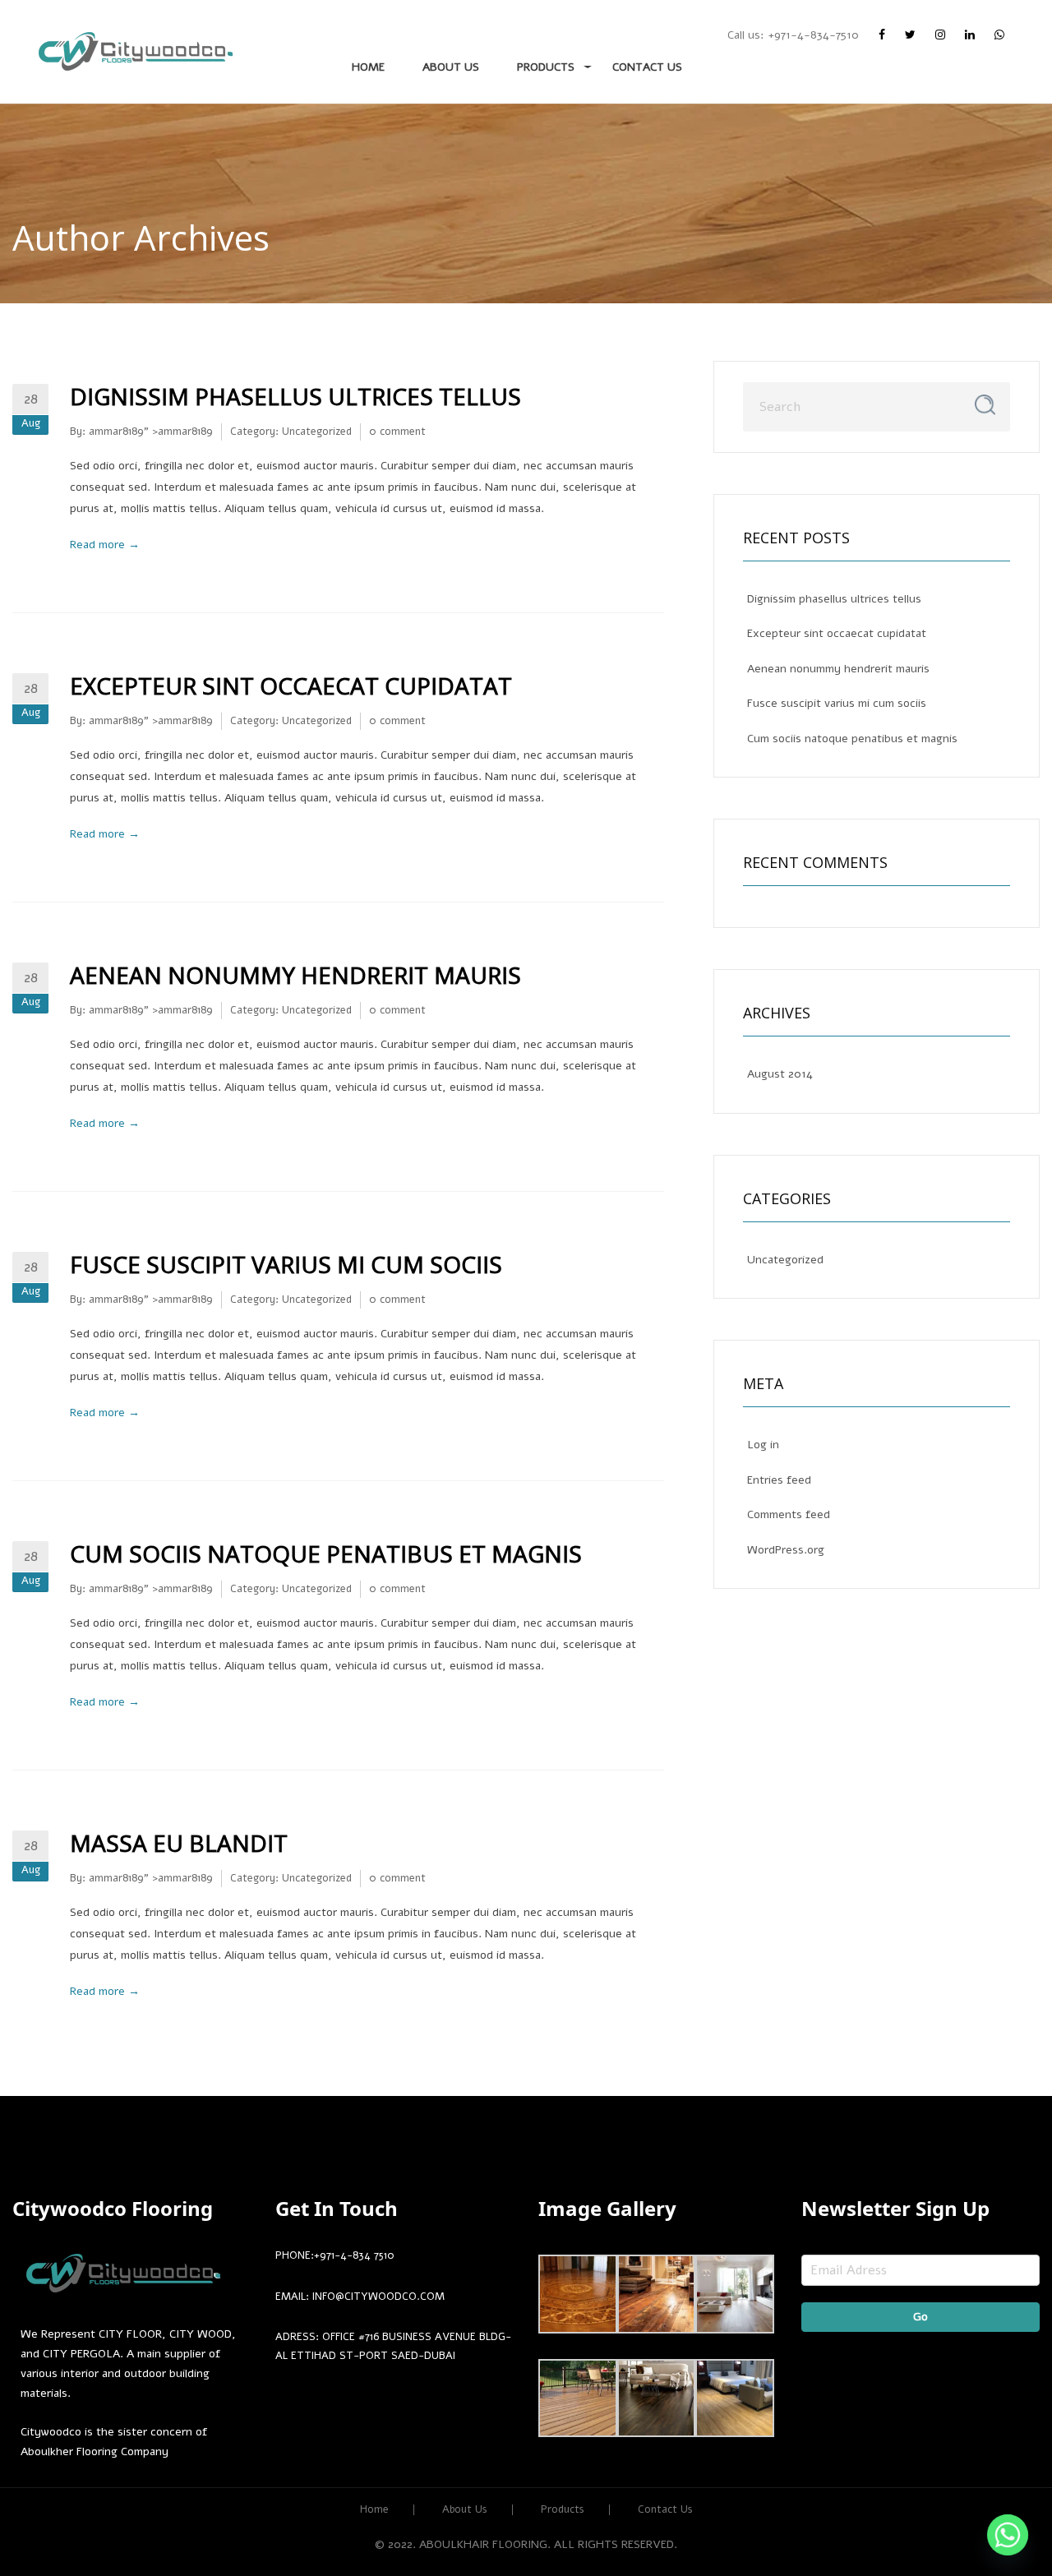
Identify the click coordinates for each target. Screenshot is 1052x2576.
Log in (763, 1445)
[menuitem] (136, 52)
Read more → (105, 545)
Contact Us (647, 67)
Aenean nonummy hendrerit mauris (295, 975)
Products (546, 67)
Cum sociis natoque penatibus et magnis (326, 1553)
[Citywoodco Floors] (136, 51)
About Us (451, 67)
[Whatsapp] (1008, 2535)
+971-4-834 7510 (354, 2255)
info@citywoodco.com (378, 2297)
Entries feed (779, 1480)
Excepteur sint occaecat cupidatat (291, 686)
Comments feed (789, 1514)
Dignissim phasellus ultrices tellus (295, 396)
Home (368, 67)
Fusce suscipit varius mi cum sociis (286, 1264)
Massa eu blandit (179, 1843)
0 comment (397, 432)
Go (920, 2317)
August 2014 (780, 1074)
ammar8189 (116, 432)
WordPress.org (786, 1550)
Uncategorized (317, 432)
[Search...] (985, 405)
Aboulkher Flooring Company (95, 2451)
